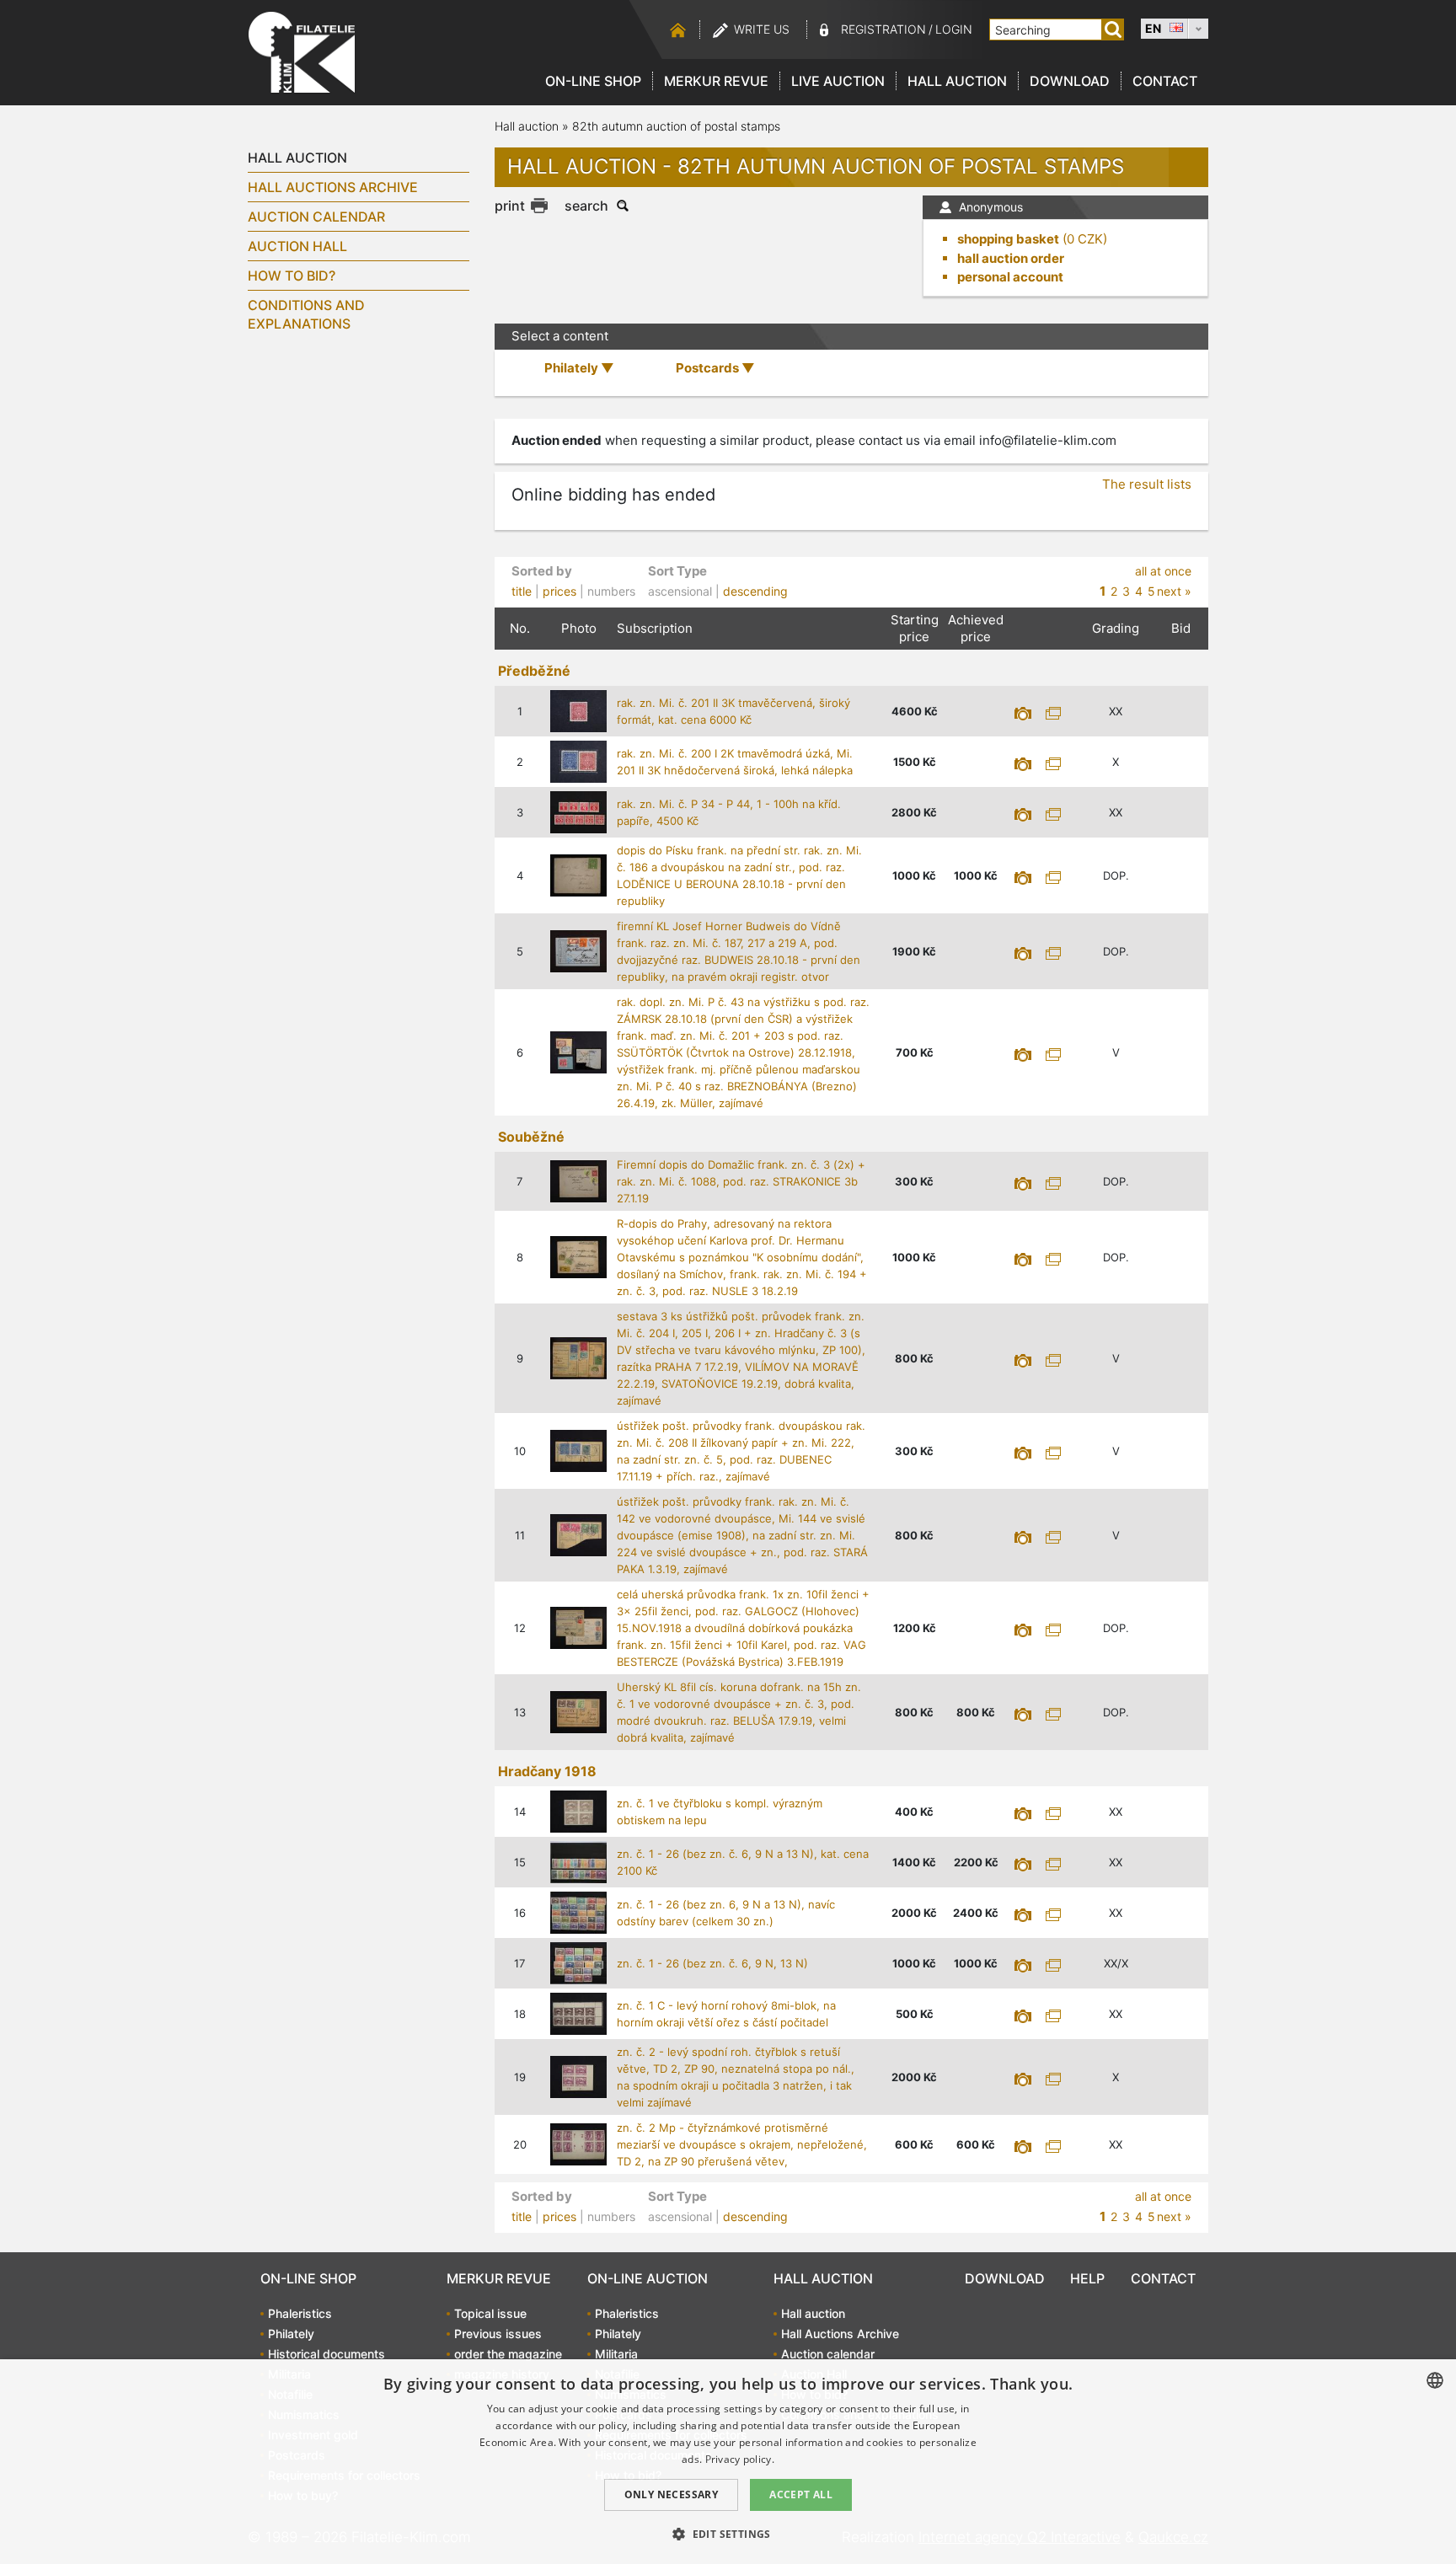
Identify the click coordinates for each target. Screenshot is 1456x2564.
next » (1174, 591)
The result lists (1147, 484)
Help (1087, 2278)
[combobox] (1435, 2380)
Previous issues (498, 2334)
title (522, 591)
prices (559, 591)
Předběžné (534, 671)
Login (954, 29)
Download (1070, 81)
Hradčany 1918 (547, 1771)
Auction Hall (297, 246)
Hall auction (957, 81)
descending (755, 591)
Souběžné (531, 1137)
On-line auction (648, 2278)
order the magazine (508, 2354)
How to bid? (292, 276)
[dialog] (728, 2462)
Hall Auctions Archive (333, 187)
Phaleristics (300, 2313)
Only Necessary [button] (672, 2494)
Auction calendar (316, 217)
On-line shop (593, 81)
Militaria (616, 2354)
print (510, 206)
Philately (291, 2334)
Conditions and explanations (306, 314)
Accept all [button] (801, 2494)
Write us (762, 29)
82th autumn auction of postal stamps (676, 126)
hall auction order (1011, 258)
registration (883, 29)
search (586, 206)
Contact (1165, 81)
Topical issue (490, 2313)
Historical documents (327, 2354)
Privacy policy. (740, 2459)
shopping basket (1008, 239)
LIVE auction (838, 81)
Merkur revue (716, 81)
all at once (1163, 571)
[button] (728, 2534)
